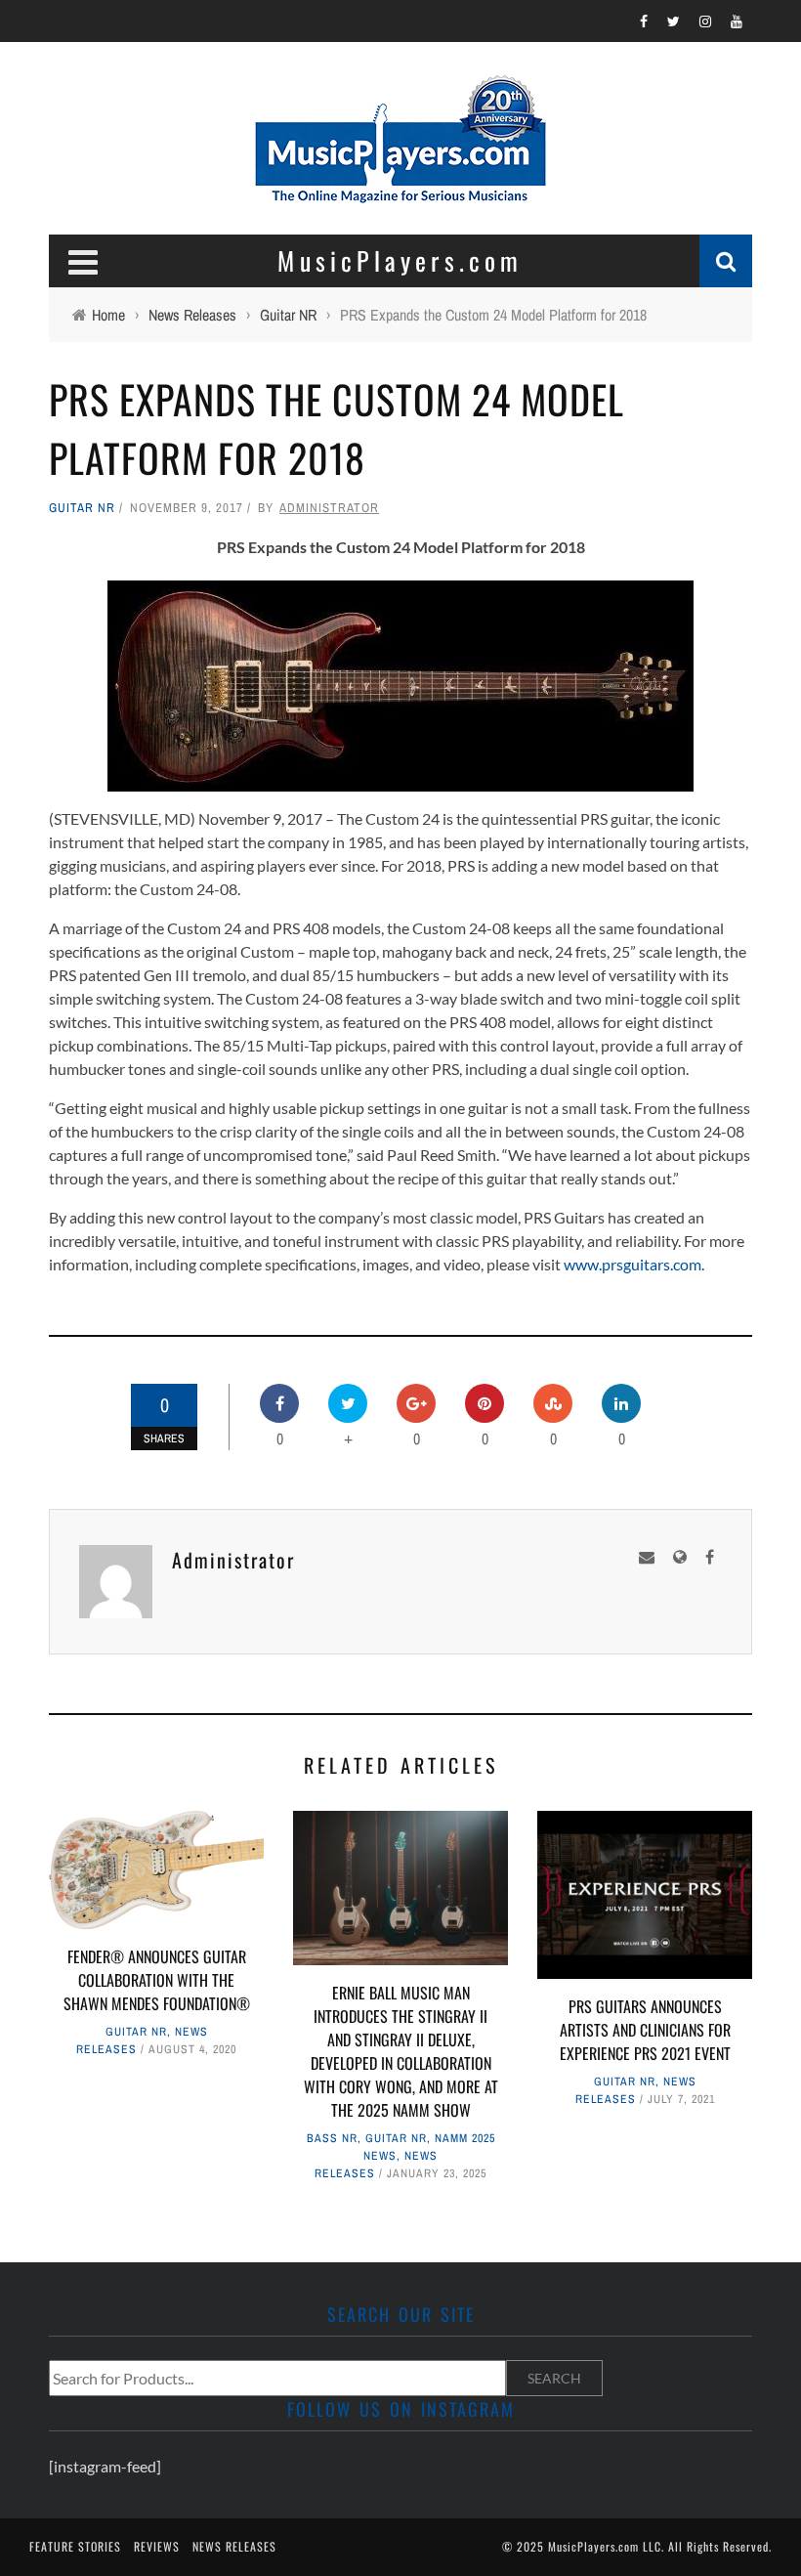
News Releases (234, 2546)
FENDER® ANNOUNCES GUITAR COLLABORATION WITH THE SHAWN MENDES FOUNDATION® (157, 1980)
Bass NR (332, 2138)
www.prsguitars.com (632, 1264)
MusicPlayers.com (593, 2546)
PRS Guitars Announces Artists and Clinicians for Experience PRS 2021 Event (645, 2030)
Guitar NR (82, 508)
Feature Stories (75, 2546)
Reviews (157, 2546)
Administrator (329, 508)
